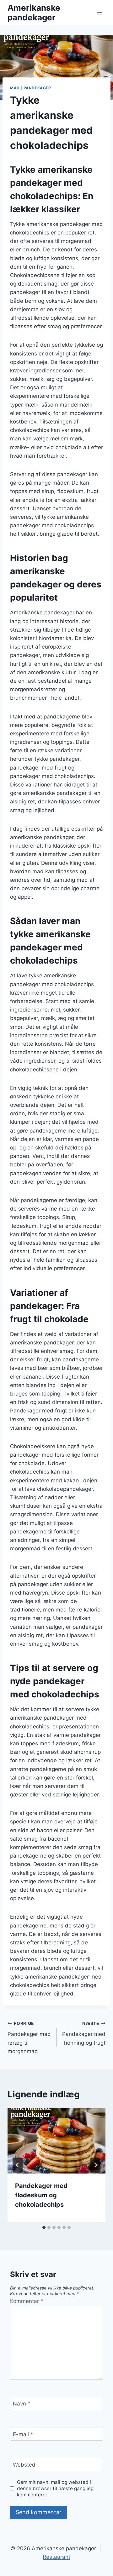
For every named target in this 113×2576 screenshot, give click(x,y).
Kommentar (27, 2301)
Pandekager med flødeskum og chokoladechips (41, 2195)
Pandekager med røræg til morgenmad (29, 2038)
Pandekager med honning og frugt (84, 2033)
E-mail (23, 2434)
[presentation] (56, 2141)
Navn (22, 2404)
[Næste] (95, 2165)
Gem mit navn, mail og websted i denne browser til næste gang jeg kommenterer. (55, 2488)
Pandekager (37, 88)
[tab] (44, 2227)
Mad (15, 88)
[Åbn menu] (100, 12)
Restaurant (56, 2557)
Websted (24, 2465)
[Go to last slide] (18, 2165)
